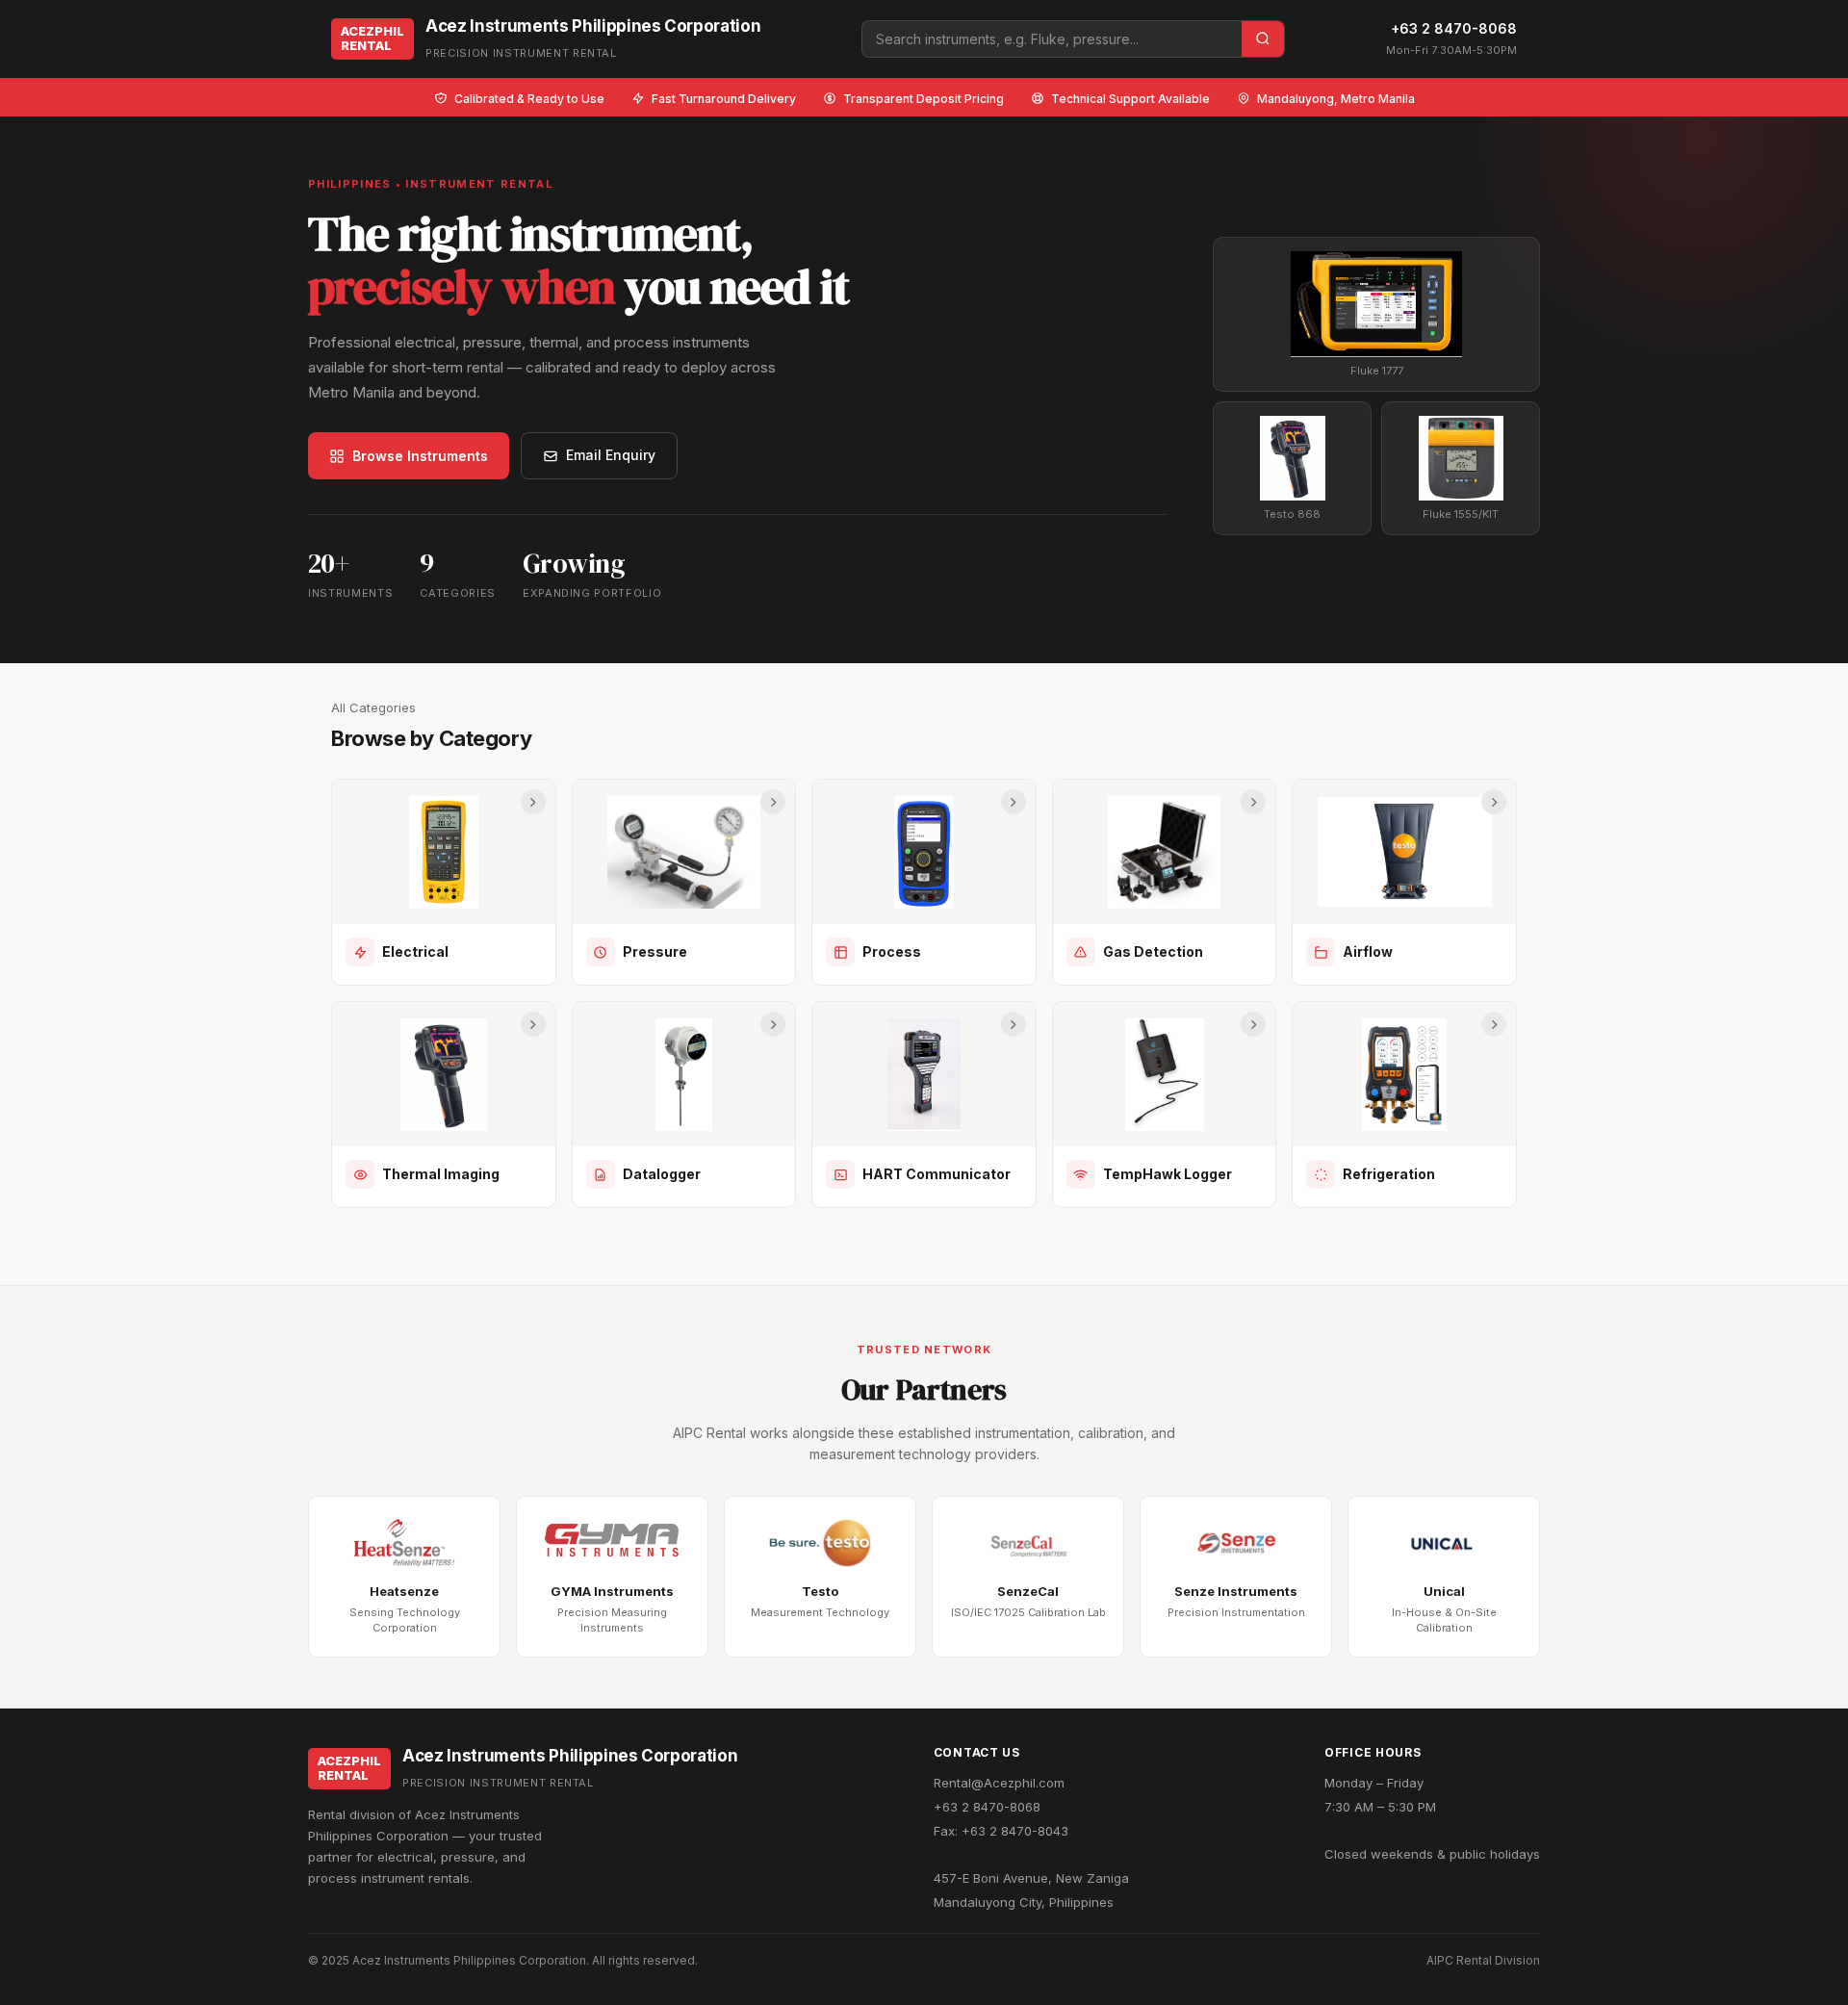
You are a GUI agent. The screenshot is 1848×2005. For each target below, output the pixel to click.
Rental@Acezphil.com (999, 1783)
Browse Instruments (420, 456)
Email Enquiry (611, 455)
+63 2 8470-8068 (1454, 28)
